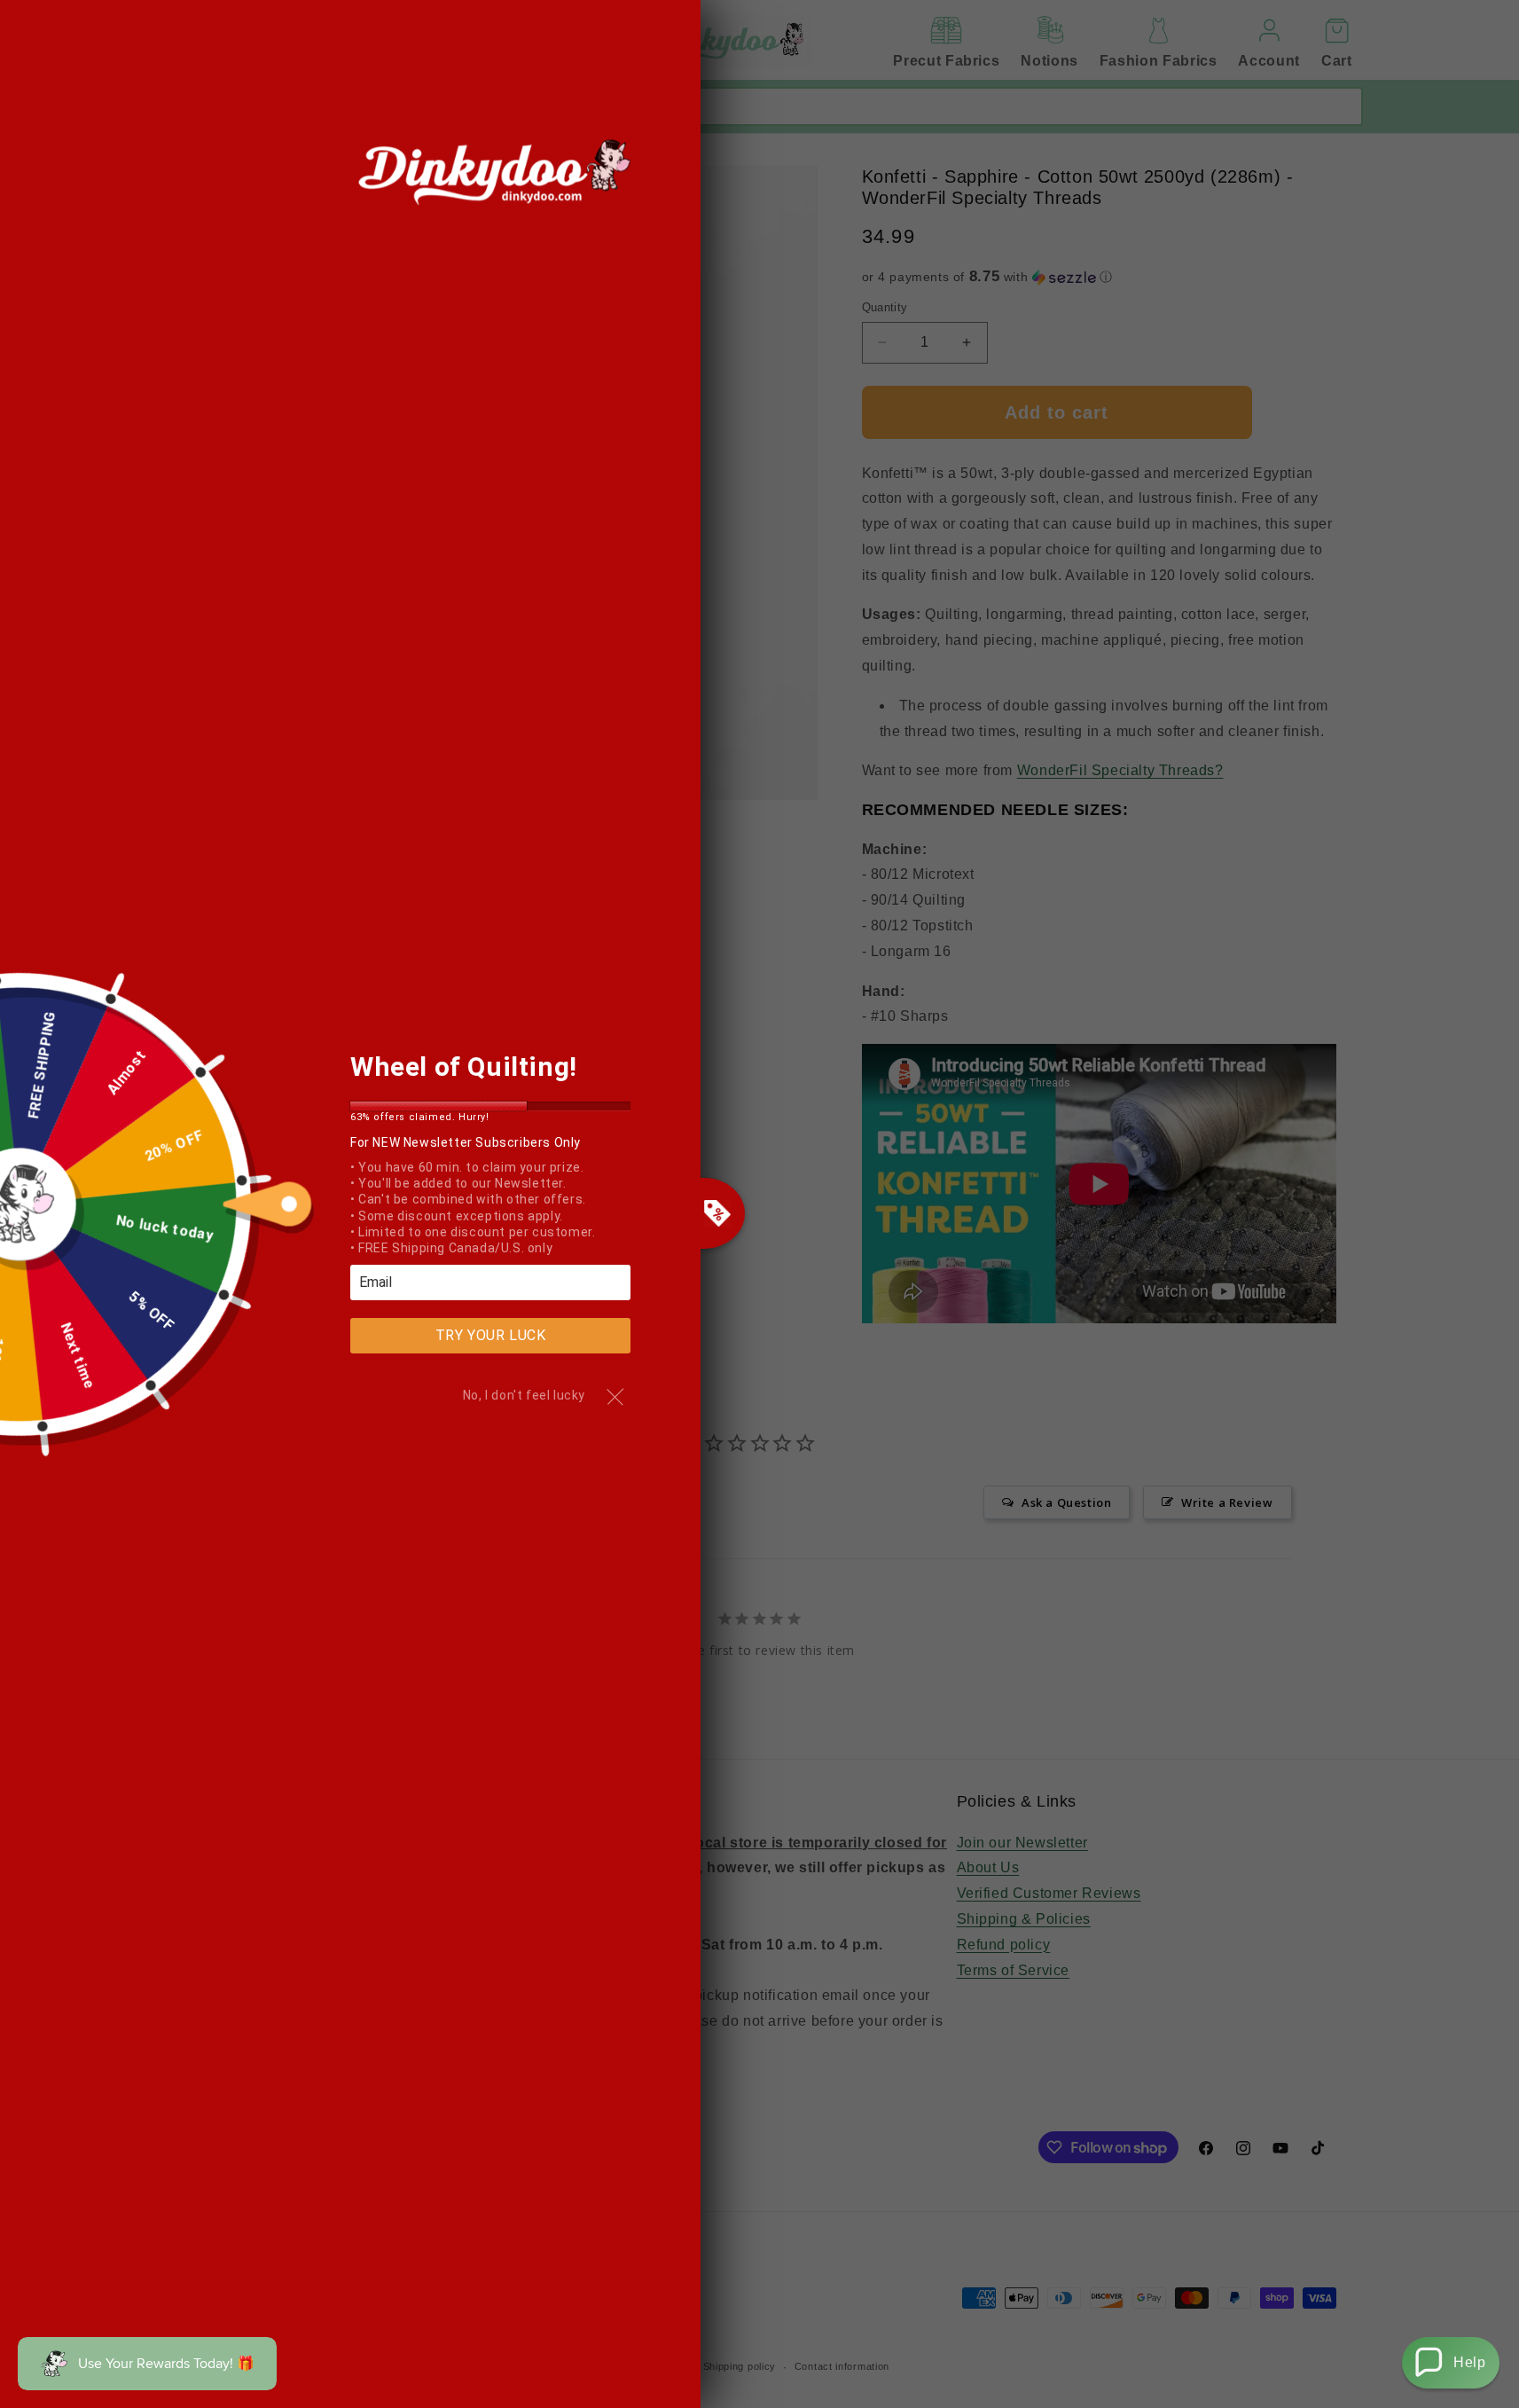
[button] (1451, 2363)
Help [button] (1469, 2362)
